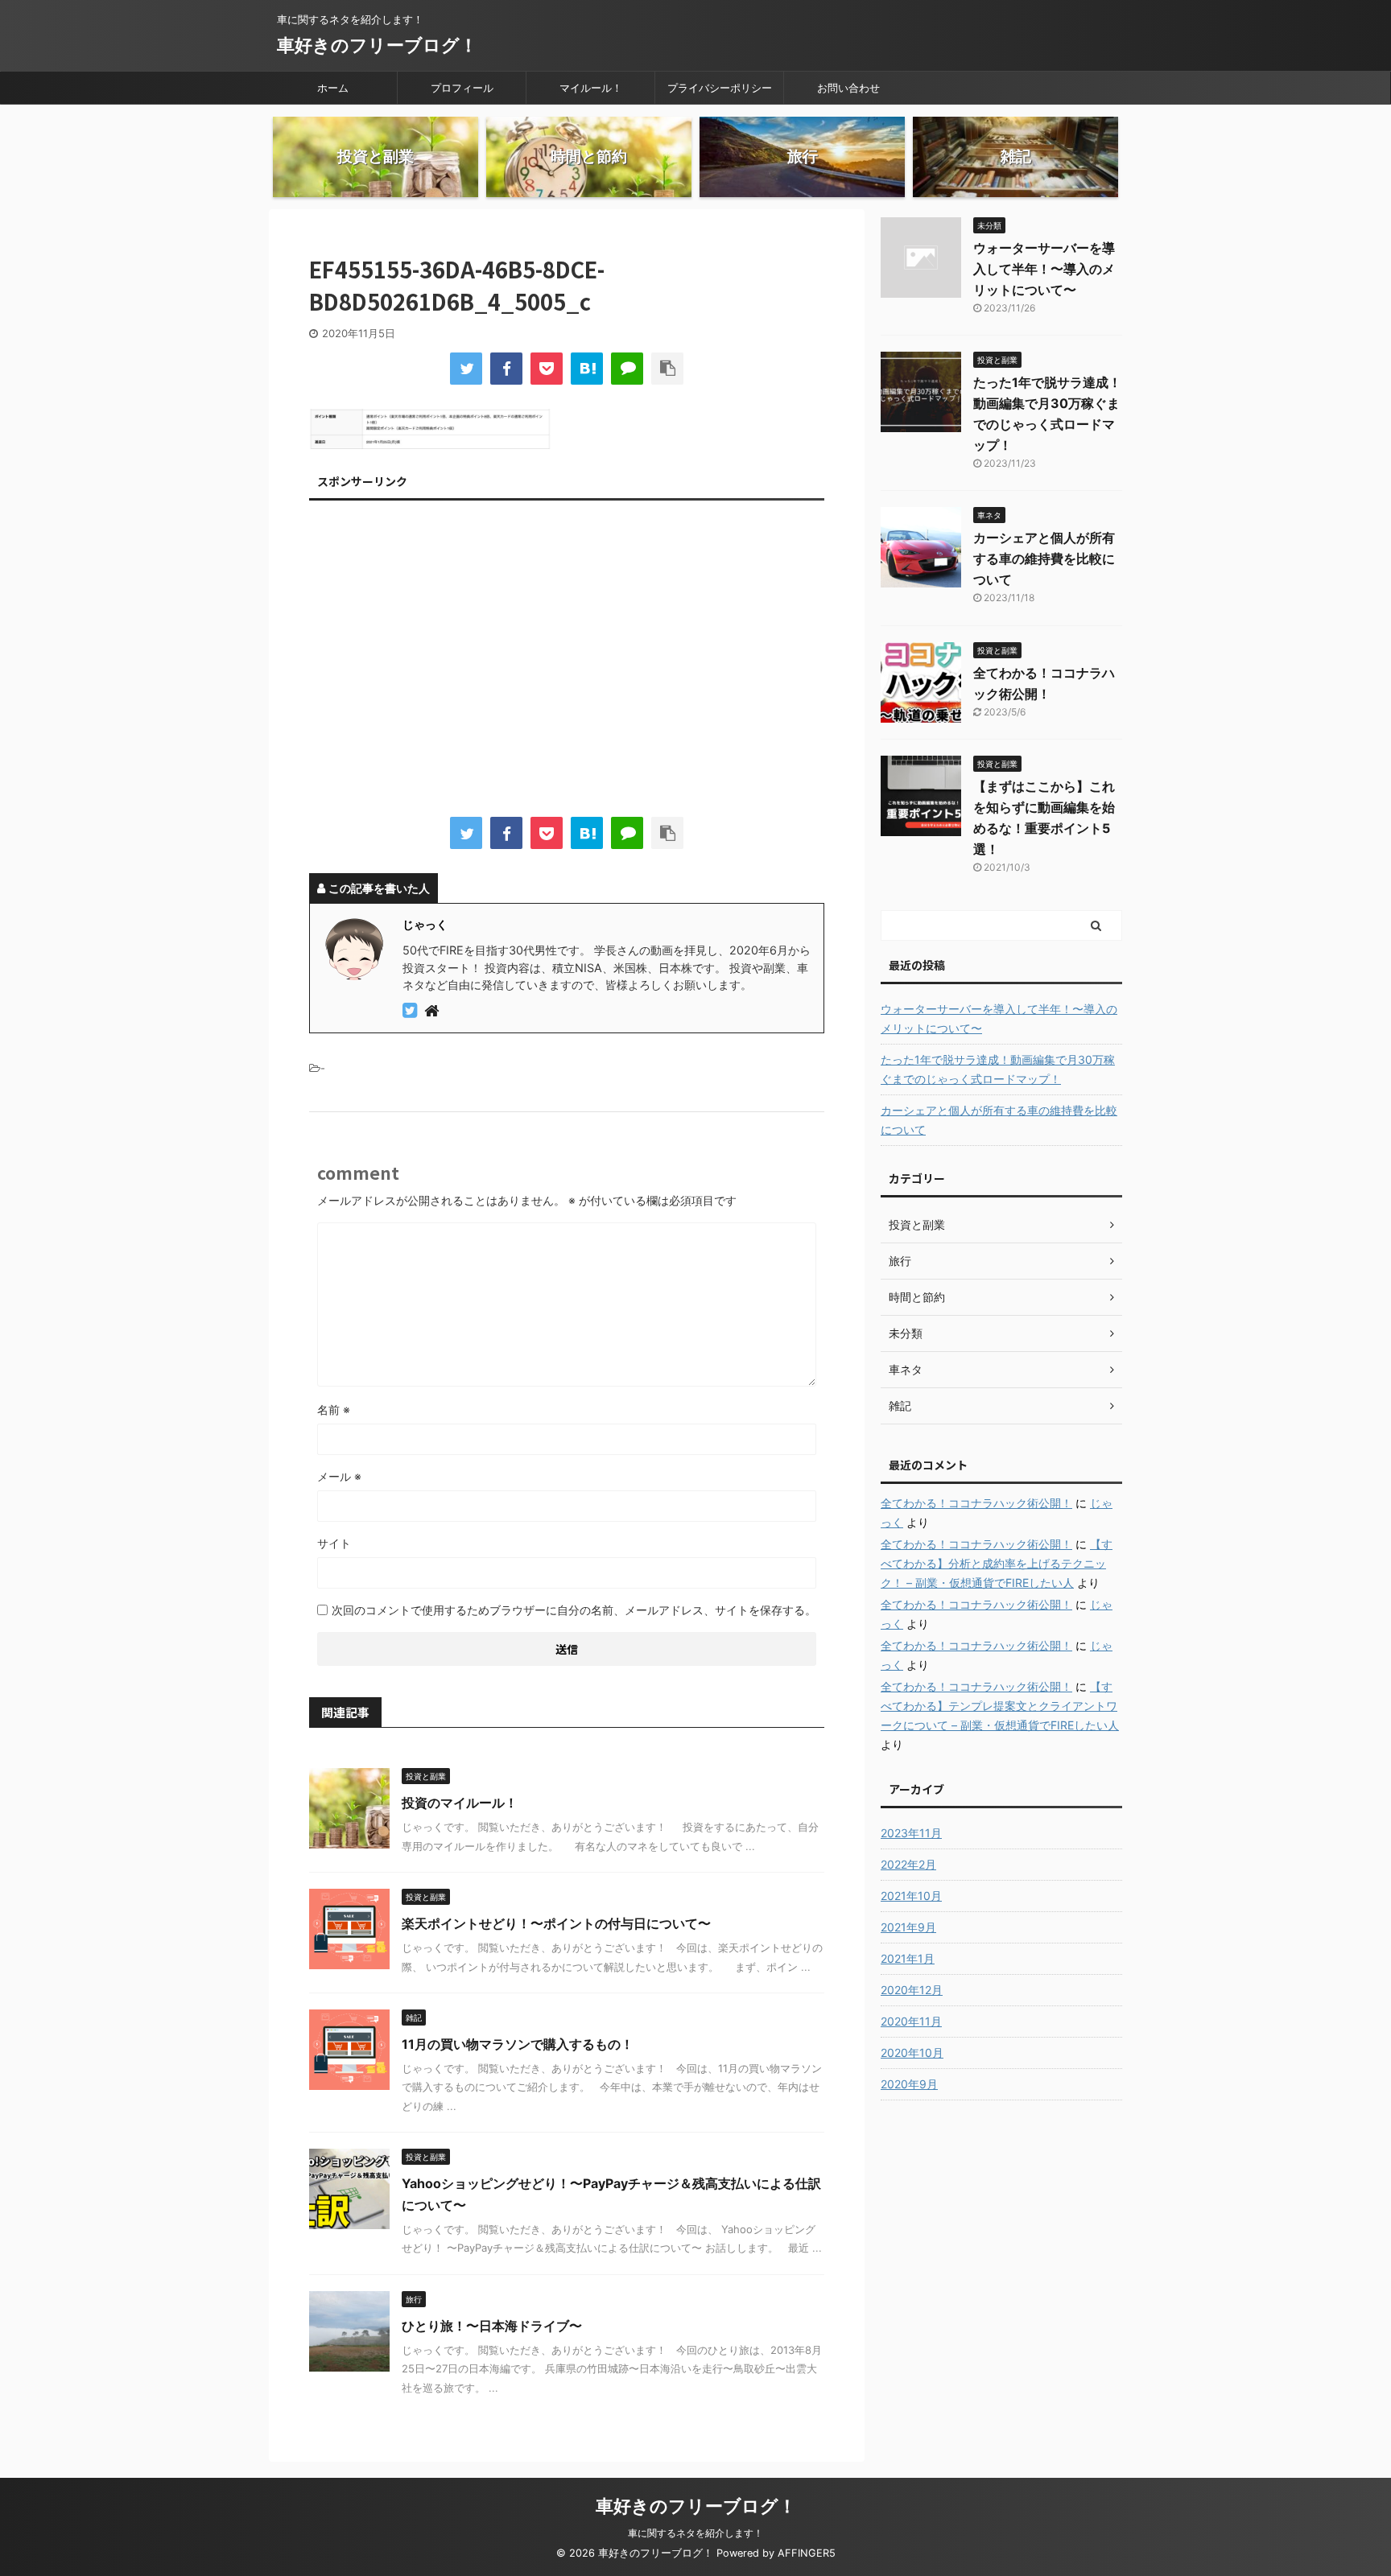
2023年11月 (911, 1833)
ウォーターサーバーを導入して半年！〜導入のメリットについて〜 (1044, 269)
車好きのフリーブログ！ (377, 45)
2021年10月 (911, 1896)
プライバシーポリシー (720, 88)
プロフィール (462, 88)
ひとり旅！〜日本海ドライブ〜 (492, 2326)
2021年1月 (908, 1958)
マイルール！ (591, 88)
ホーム (333, 88)
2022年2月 (908, 1864)
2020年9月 (909, 2084)
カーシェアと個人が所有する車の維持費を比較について (1044, 558)
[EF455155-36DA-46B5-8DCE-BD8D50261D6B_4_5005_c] (587, 369)
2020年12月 (912, 1990)
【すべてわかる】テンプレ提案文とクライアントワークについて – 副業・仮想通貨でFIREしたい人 (1000, 1706)
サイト (334, 1543)
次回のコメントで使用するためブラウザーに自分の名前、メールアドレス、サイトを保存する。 (574, 1610)
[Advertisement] (567, 662)
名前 (334, 1410)
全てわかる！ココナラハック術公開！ (976, 1503)
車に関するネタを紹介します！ (695, 2533)
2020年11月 (911, 2021)
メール (339, 1476)
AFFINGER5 (807, 2553)
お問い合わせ (848, 88)
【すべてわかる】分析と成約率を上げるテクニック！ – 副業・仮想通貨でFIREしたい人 (997, 1563)
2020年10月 (912, 2053)
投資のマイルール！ (460, 1803)
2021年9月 (908, 1927)
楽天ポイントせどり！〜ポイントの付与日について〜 (556, 1923)
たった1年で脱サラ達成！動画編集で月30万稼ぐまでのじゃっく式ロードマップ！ (998, 1069)
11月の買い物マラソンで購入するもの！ (518, 2044)
